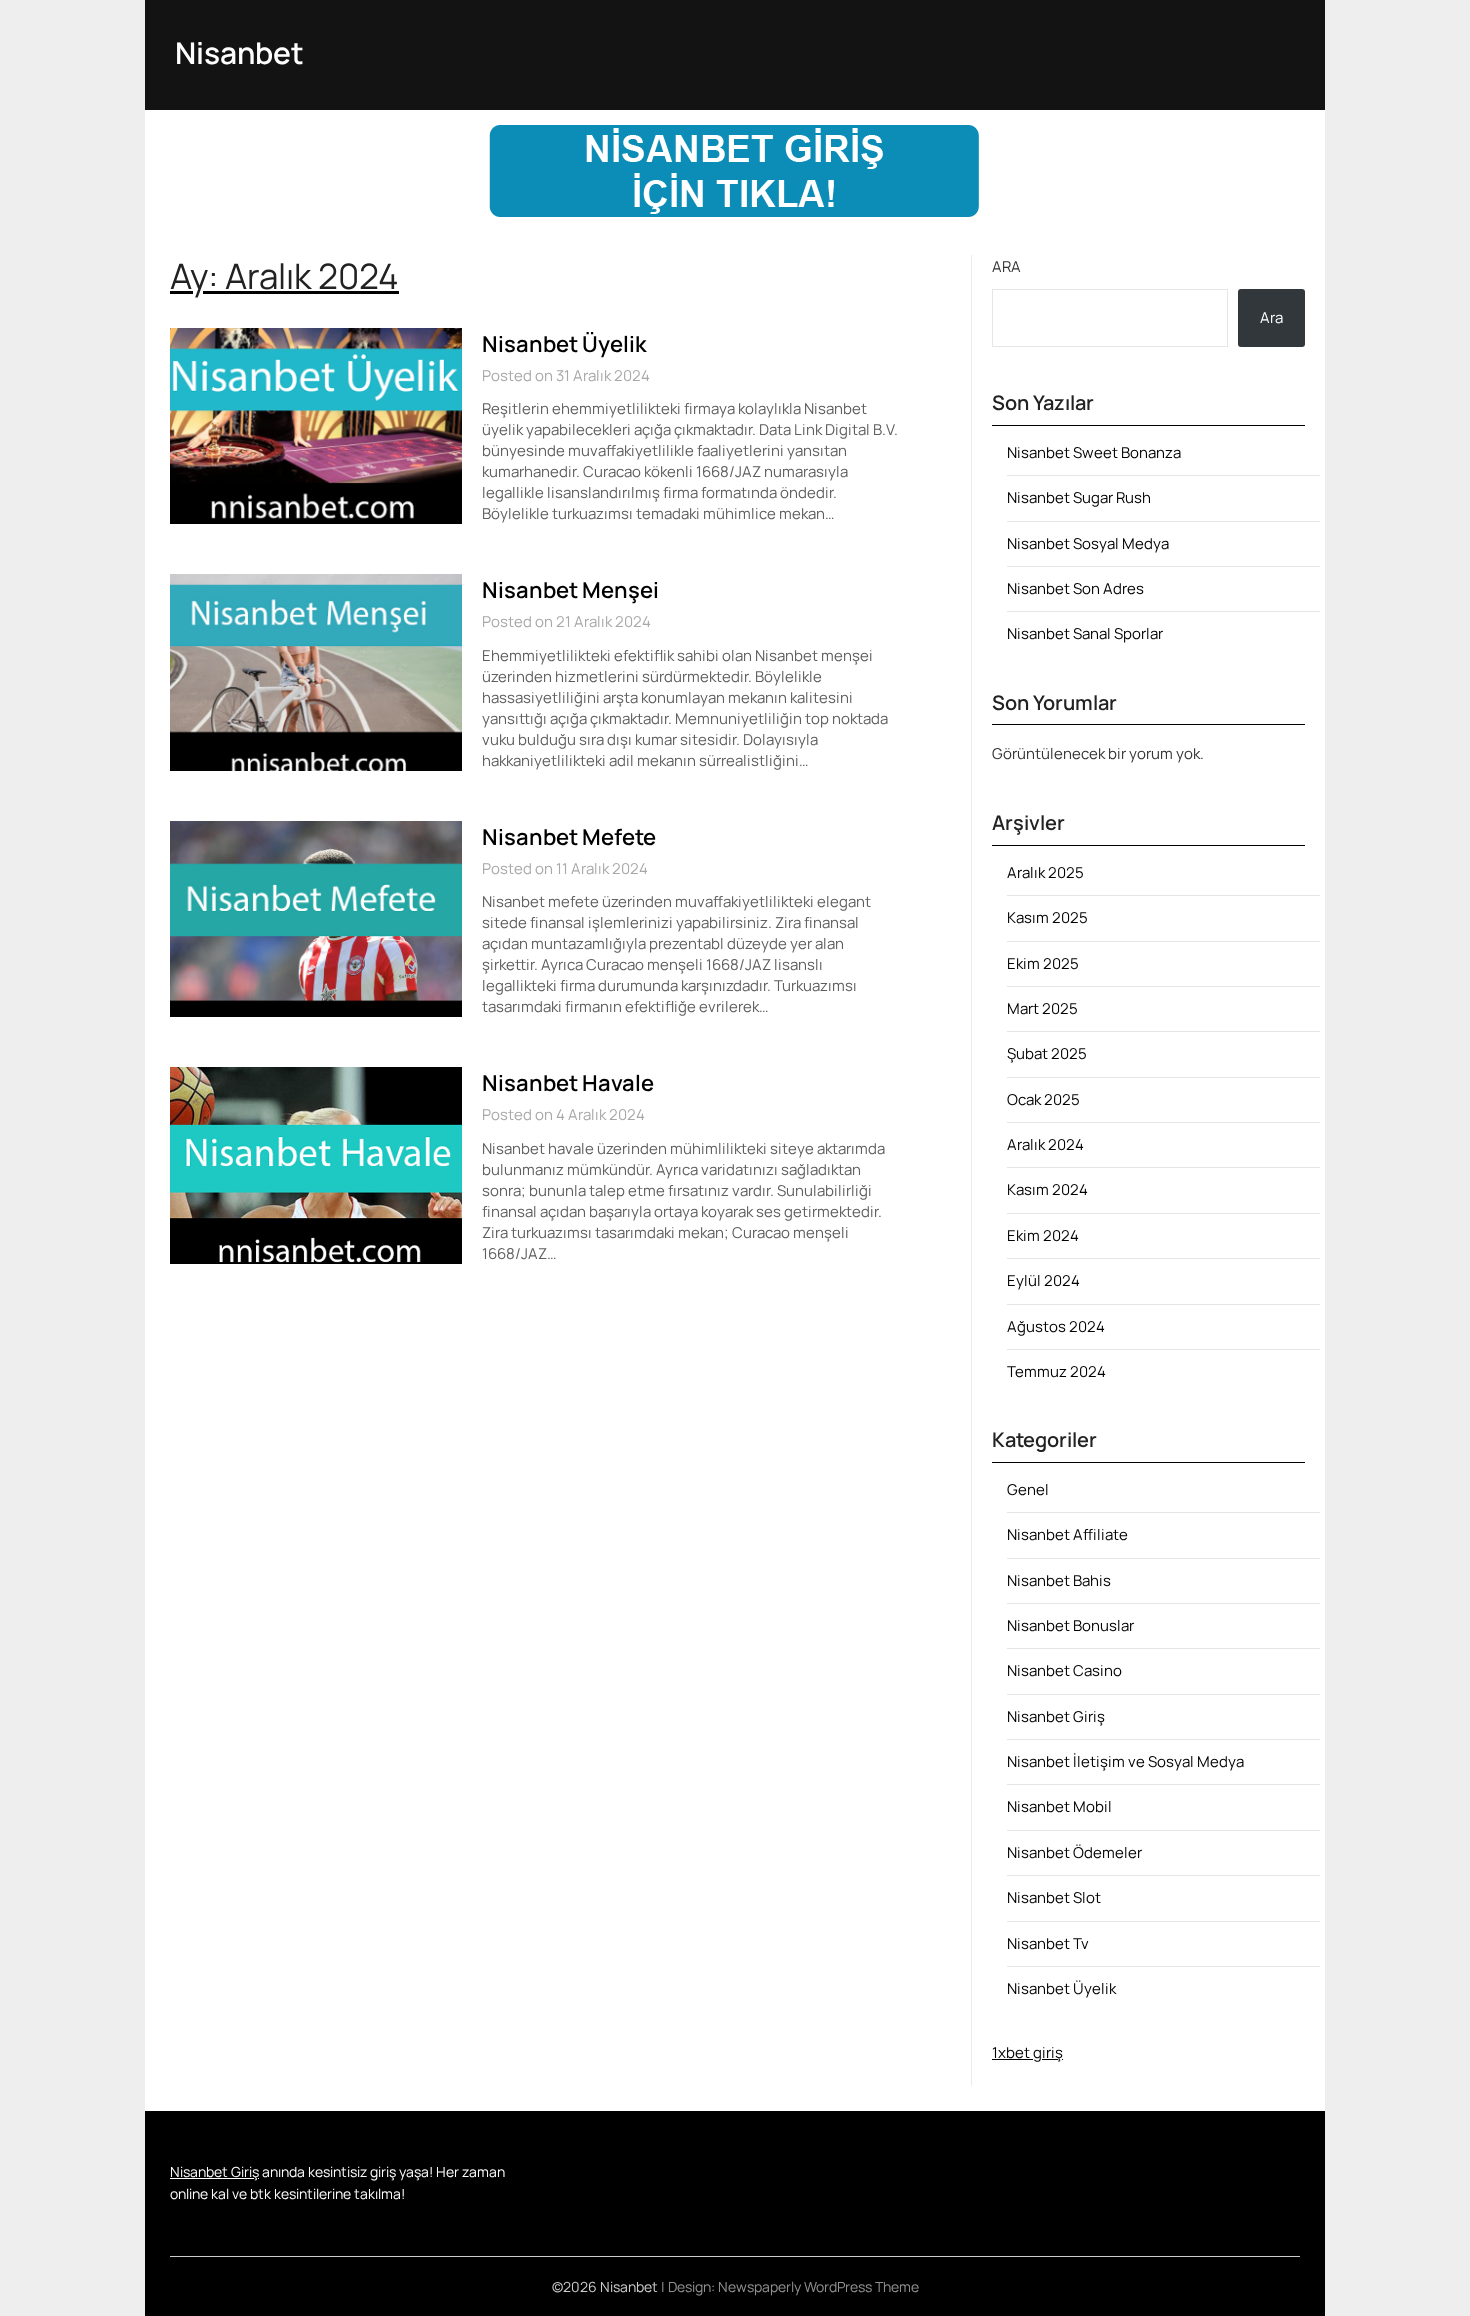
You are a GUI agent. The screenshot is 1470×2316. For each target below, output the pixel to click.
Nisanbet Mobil (1059, 1806)
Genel (1028, 1489)
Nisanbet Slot (1054, 1897)
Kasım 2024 (1047, 1189)
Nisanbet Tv (1048, 1943)
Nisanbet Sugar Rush (1079, 497)
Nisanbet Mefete (569, 837)
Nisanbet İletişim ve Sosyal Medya (1125, 1761)
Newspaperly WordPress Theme (818, 2286)
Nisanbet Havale (568, 1083)
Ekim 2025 (1043, 963)
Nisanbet (239, 52)
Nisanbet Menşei (570, 590)
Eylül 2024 (1043, 1280)
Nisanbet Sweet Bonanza (1094, 452)
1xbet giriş (1027, 2052)
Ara (1006, 266)
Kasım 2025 (1047, 917)
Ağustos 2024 (1056, 1326)
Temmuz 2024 (1056, 1371)
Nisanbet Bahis (1059, 1580)
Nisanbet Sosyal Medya (1088, 543)
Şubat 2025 (1047, 1053)
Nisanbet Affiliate (1067, 1534)
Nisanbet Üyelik (564, 344)
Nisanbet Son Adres (1075, 588)
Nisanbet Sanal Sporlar (1085, 633)
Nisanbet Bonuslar (1070, 1625)
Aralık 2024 (1045, 1144)
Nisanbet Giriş (1056, 1716)
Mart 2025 (1042, 1008)
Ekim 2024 (1043, 1235)
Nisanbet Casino (1064, 1670)
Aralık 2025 (1045, 872)
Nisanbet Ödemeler (1074, 1852)
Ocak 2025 (1043, 1099)
